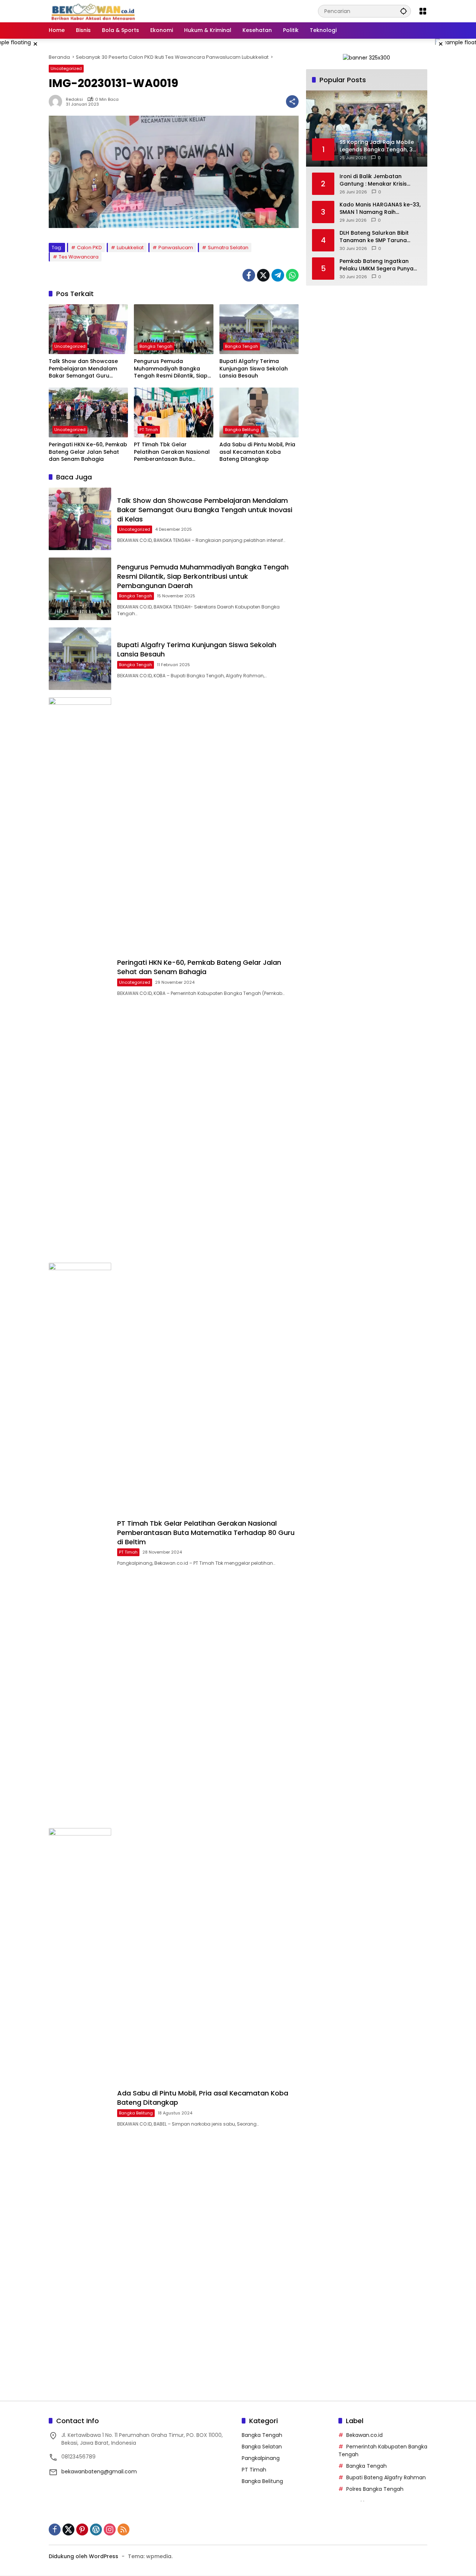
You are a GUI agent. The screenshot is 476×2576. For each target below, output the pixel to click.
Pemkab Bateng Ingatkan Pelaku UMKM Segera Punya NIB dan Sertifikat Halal (377, 265)
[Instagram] (110, 2530)
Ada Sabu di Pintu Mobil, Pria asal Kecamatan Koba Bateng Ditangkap (257, 452)
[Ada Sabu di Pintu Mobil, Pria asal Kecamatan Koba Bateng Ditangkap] (259, 412)
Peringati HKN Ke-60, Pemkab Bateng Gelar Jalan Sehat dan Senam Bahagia (88, 452)
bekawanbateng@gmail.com (99, 2471)
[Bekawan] (95, 11)
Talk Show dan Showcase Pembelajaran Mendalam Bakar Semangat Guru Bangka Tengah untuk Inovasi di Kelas (83, 369)
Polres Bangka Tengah (375, 2489)
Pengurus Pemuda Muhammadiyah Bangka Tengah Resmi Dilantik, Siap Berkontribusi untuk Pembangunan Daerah (171, 369)
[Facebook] (249, 275)
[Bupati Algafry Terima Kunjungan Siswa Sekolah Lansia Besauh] (259, 329)
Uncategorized (66, 68)
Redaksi (74, 99)
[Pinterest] (82, 2530)
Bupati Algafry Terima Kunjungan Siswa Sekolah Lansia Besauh (254, 369)
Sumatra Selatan (228, 248)
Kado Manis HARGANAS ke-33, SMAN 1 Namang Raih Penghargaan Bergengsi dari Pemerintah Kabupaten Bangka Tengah (380, 208)
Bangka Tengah (156, 346)
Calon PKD (89, 248)
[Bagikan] (292, 102)
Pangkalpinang (261, 2458)
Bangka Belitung (242, 430)
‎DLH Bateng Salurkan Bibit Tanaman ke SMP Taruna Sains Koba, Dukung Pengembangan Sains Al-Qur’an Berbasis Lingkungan (377, 237)
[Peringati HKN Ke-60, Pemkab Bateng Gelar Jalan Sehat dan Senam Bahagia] (88, 412)
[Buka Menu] (423, 11)
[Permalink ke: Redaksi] (57, 102)
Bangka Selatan (262, 2447)
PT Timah (149, 430)
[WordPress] (96, 2530)
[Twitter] (263, 275)
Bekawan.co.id (364, 2435)
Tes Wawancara (79, 257)
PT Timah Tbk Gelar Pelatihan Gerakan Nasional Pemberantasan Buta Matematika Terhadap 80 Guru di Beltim (172, 452)
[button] (403, 11)
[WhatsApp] (292, 275)
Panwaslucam (176, 248)
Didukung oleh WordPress (83, 2556)
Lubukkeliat (130, 248)
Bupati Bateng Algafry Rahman (386, 2477)
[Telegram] (278, 275)
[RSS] (123, 2530)
